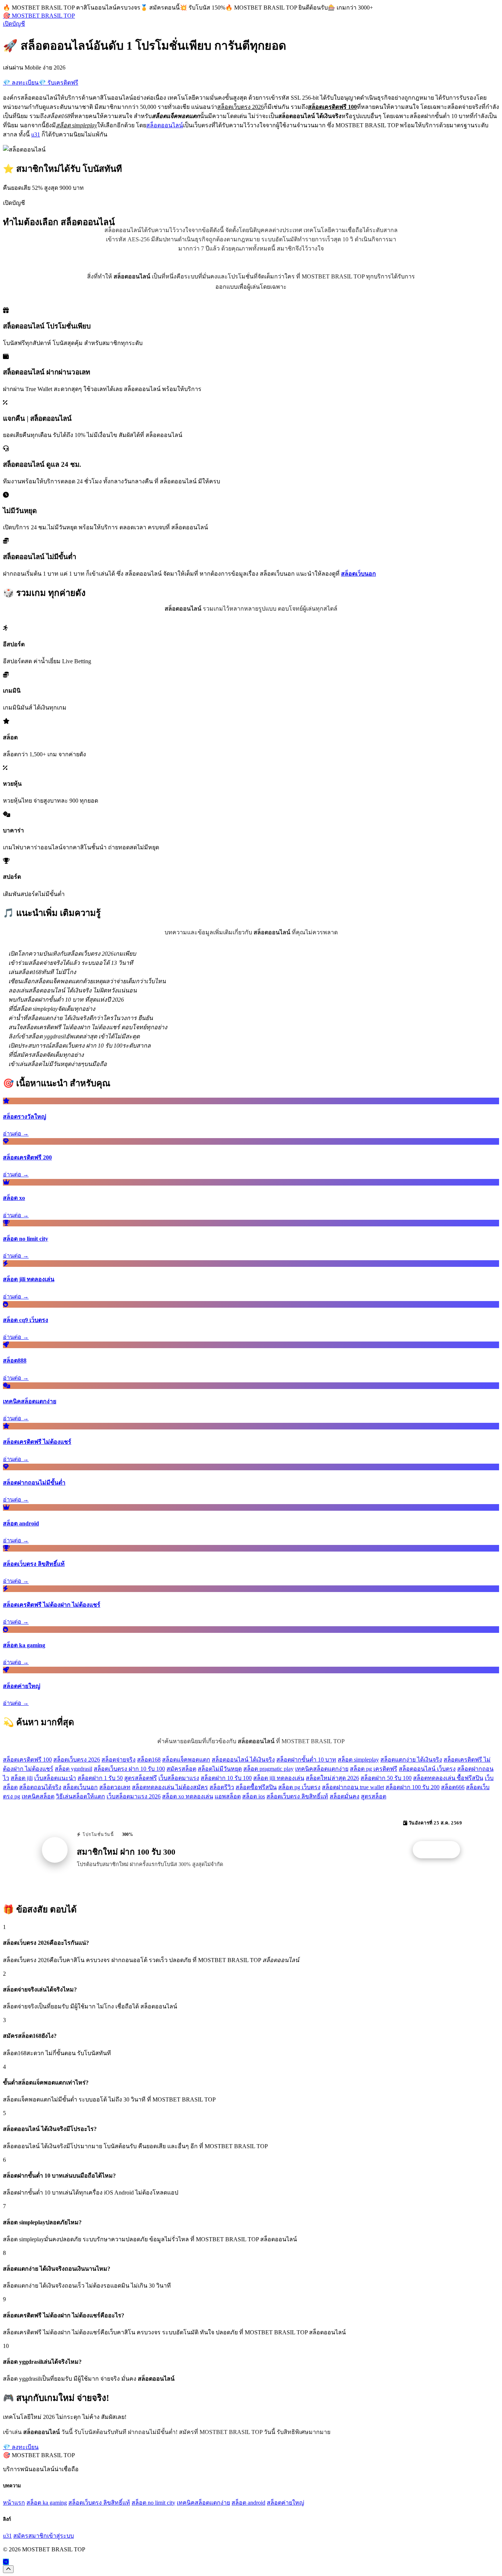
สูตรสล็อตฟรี (141, 1778)
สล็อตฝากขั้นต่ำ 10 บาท (306, 1760)
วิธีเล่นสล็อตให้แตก (80, 1796)
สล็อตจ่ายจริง (119, 1760)
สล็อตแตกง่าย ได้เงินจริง (411, 1760)
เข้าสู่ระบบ (60, 2536)
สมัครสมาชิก (30, 2536)
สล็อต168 (149, 1760)
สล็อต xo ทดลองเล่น (188, 1796)
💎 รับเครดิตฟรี (58, 83)
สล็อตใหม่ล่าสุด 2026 (332, 1778)
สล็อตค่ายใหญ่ (286, 2503)
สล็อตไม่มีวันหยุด (220, 1769)
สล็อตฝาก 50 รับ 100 (386, 1778)
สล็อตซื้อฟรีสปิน (256, 1787)
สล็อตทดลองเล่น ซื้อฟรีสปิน (448, 1778)
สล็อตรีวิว (222, 1787)
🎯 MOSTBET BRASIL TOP (39, 16)
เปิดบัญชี (14, 24)
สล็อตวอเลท (115, 1787)
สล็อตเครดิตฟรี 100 (27, 1760)
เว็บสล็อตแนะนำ (55, 1778)
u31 (36, 134)
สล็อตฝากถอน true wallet (353, 1787)
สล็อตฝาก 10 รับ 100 (226, 1778)
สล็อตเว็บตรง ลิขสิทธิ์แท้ (297, 1796)
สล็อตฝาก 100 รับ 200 (413, 1787)
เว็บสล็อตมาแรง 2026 (134, 1796)
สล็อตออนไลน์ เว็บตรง (427, 1769)
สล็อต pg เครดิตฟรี (374, 1769)
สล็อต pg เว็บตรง (299, 1787)
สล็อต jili (22, 1778)
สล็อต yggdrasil (73, 1769)
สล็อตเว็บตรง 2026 (77, 1760)
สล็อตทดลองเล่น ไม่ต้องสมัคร (170, 1787)
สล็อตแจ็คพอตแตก (186, 1760)
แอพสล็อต (228, 1796)
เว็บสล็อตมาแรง (179, 1778)
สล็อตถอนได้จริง (40, 1787)
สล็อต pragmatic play (268, 1769)
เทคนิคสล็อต (38, 1796)
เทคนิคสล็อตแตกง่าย (322, 1769)
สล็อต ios (254, 1796)
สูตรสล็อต (374, 1796)
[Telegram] (6, 2562)
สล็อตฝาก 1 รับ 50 (100, 1778)
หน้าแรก (14, 2503)
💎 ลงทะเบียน (21, 83)
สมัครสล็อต (181, 1769)
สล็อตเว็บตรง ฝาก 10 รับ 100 (129, 1769)
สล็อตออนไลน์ (165, 125)
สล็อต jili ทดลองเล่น (279, 1778)
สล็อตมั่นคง (345, 1796)
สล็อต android (248, 2503)
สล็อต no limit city (153, 2503)
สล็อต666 (453, 1787)
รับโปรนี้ (440, 1850)
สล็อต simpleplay (358, 1760)
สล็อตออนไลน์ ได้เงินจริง (243, 1760)
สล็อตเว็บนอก (80, 1787)
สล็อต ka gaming (47, 2503)
